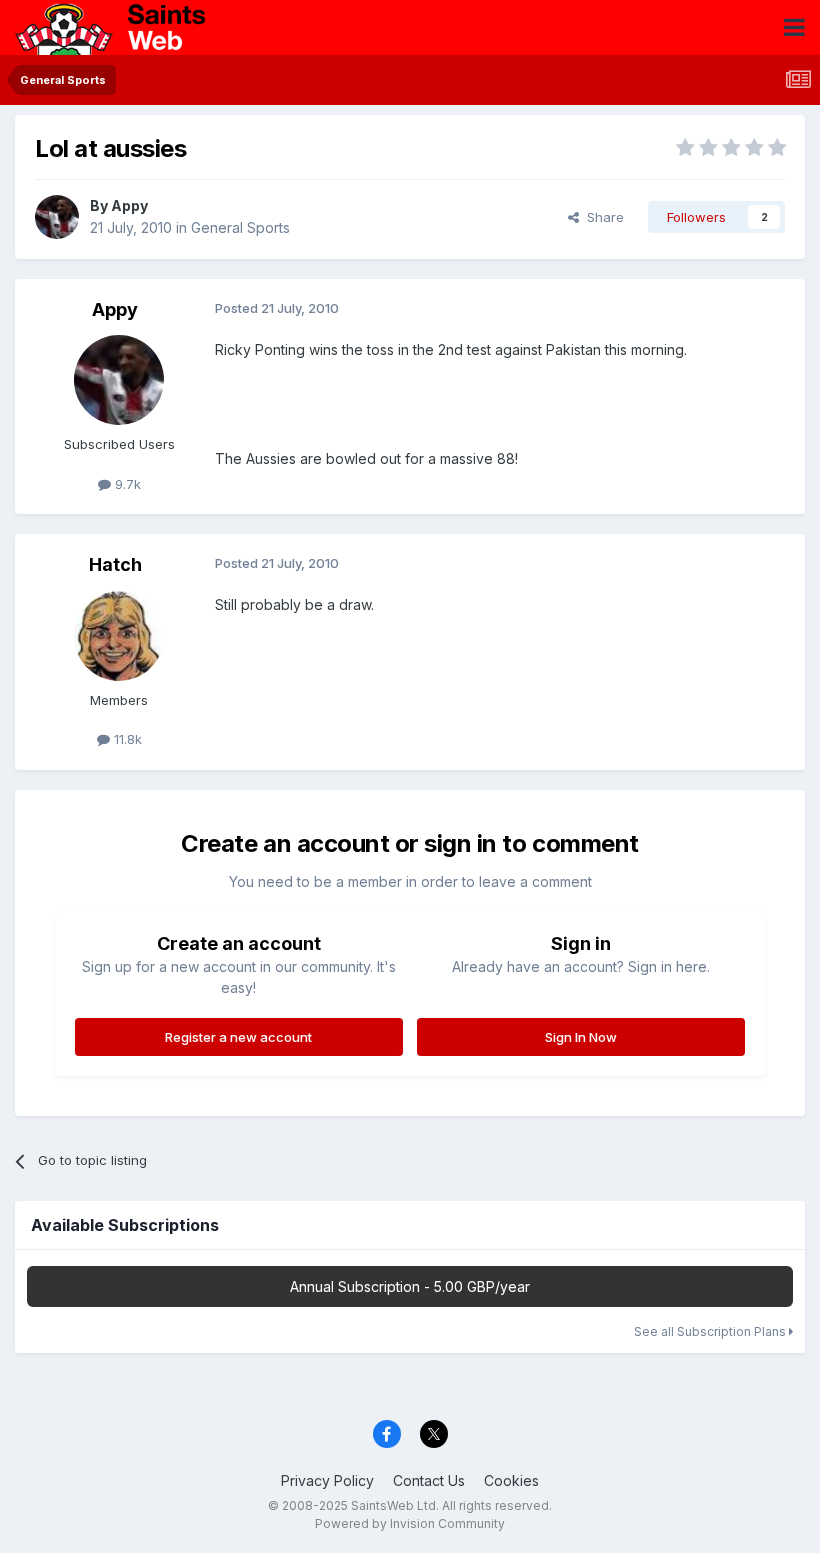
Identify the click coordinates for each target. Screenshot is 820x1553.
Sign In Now (581, 1037)
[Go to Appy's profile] (57, 217)
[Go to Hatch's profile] (119, 636)
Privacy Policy (327, 1480)
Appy (129, 205)
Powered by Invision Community (410, 1523)
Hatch (115, 564)
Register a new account (238, 1037)
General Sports (240, 227)
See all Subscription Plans (711, 1331)
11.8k (126, 739)
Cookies (511, 1480)
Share (601, 217)
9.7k (126, 484)
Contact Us (429, 1480)
